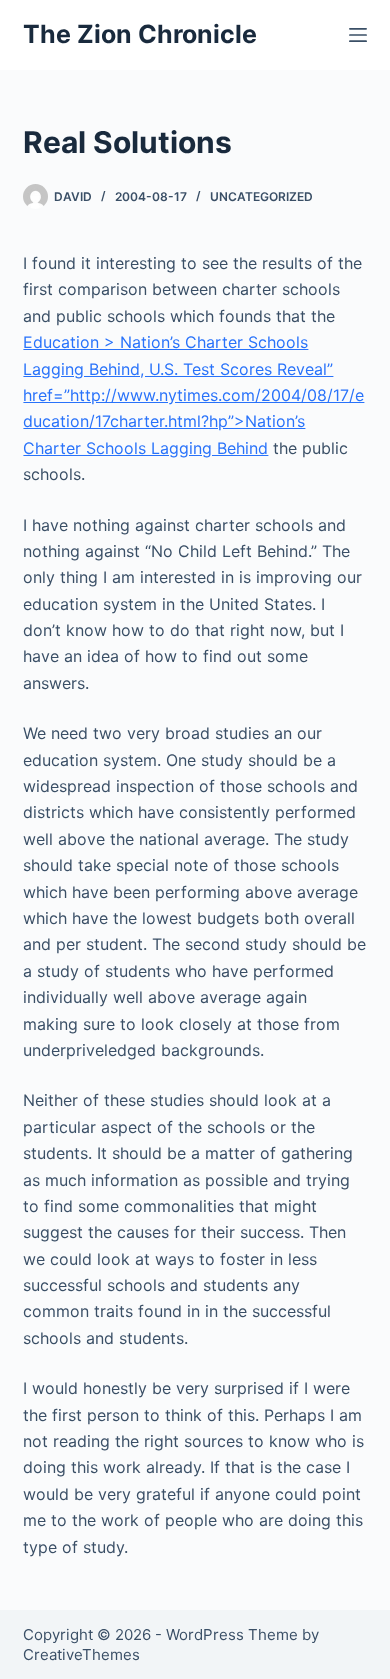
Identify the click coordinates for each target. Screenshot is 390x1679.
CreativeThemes (81, 1654)
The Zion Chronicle (140, 34)
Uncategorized (261, 196)
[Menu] (358, 35)
